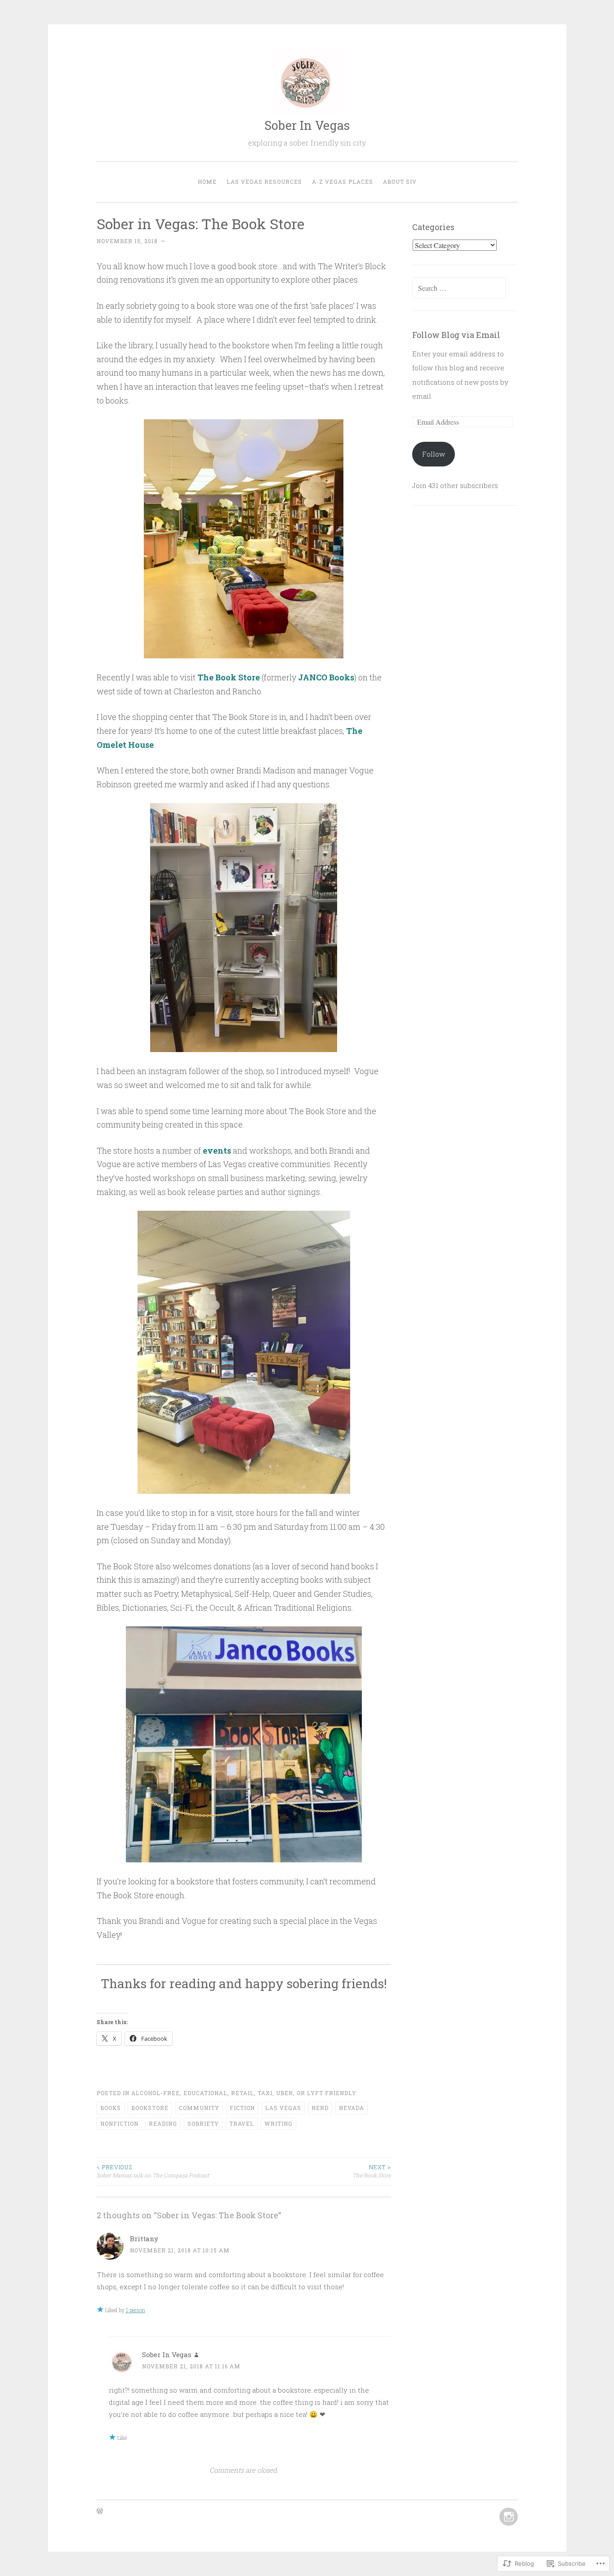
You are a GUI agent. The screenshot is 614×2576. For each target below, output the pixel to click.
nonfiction (119, 2123)
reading (163, 2123)
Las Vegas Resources (264, 182)
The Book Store (372, 2171)
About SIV (400, 182)
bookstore (150, 2108)
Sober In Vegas (307, 125)
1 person (136, 2310)
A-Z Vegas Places (343, 182)
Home (207, 182)
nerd (320, 2108)
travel (242, 2123)
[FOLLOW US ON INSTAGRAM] (508, 2517)
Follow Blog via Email (456, 335)
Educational (205, 2093)
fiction (242, 2108)
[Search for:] (459, 288)
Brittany (144, 2238)
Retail (242, 2093)
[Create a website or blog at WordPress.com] (100, 2511)
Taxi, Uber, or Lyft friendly (307, 2093)
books (111, 2108)
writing (278, 2123)
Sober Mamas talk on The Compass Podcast (153, 2171)
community (199, 2108)
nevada (351, 2108)
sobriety (203, 2123)
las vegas (283, 2108)
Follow (434, 454)
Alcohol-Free (156, 2093)
